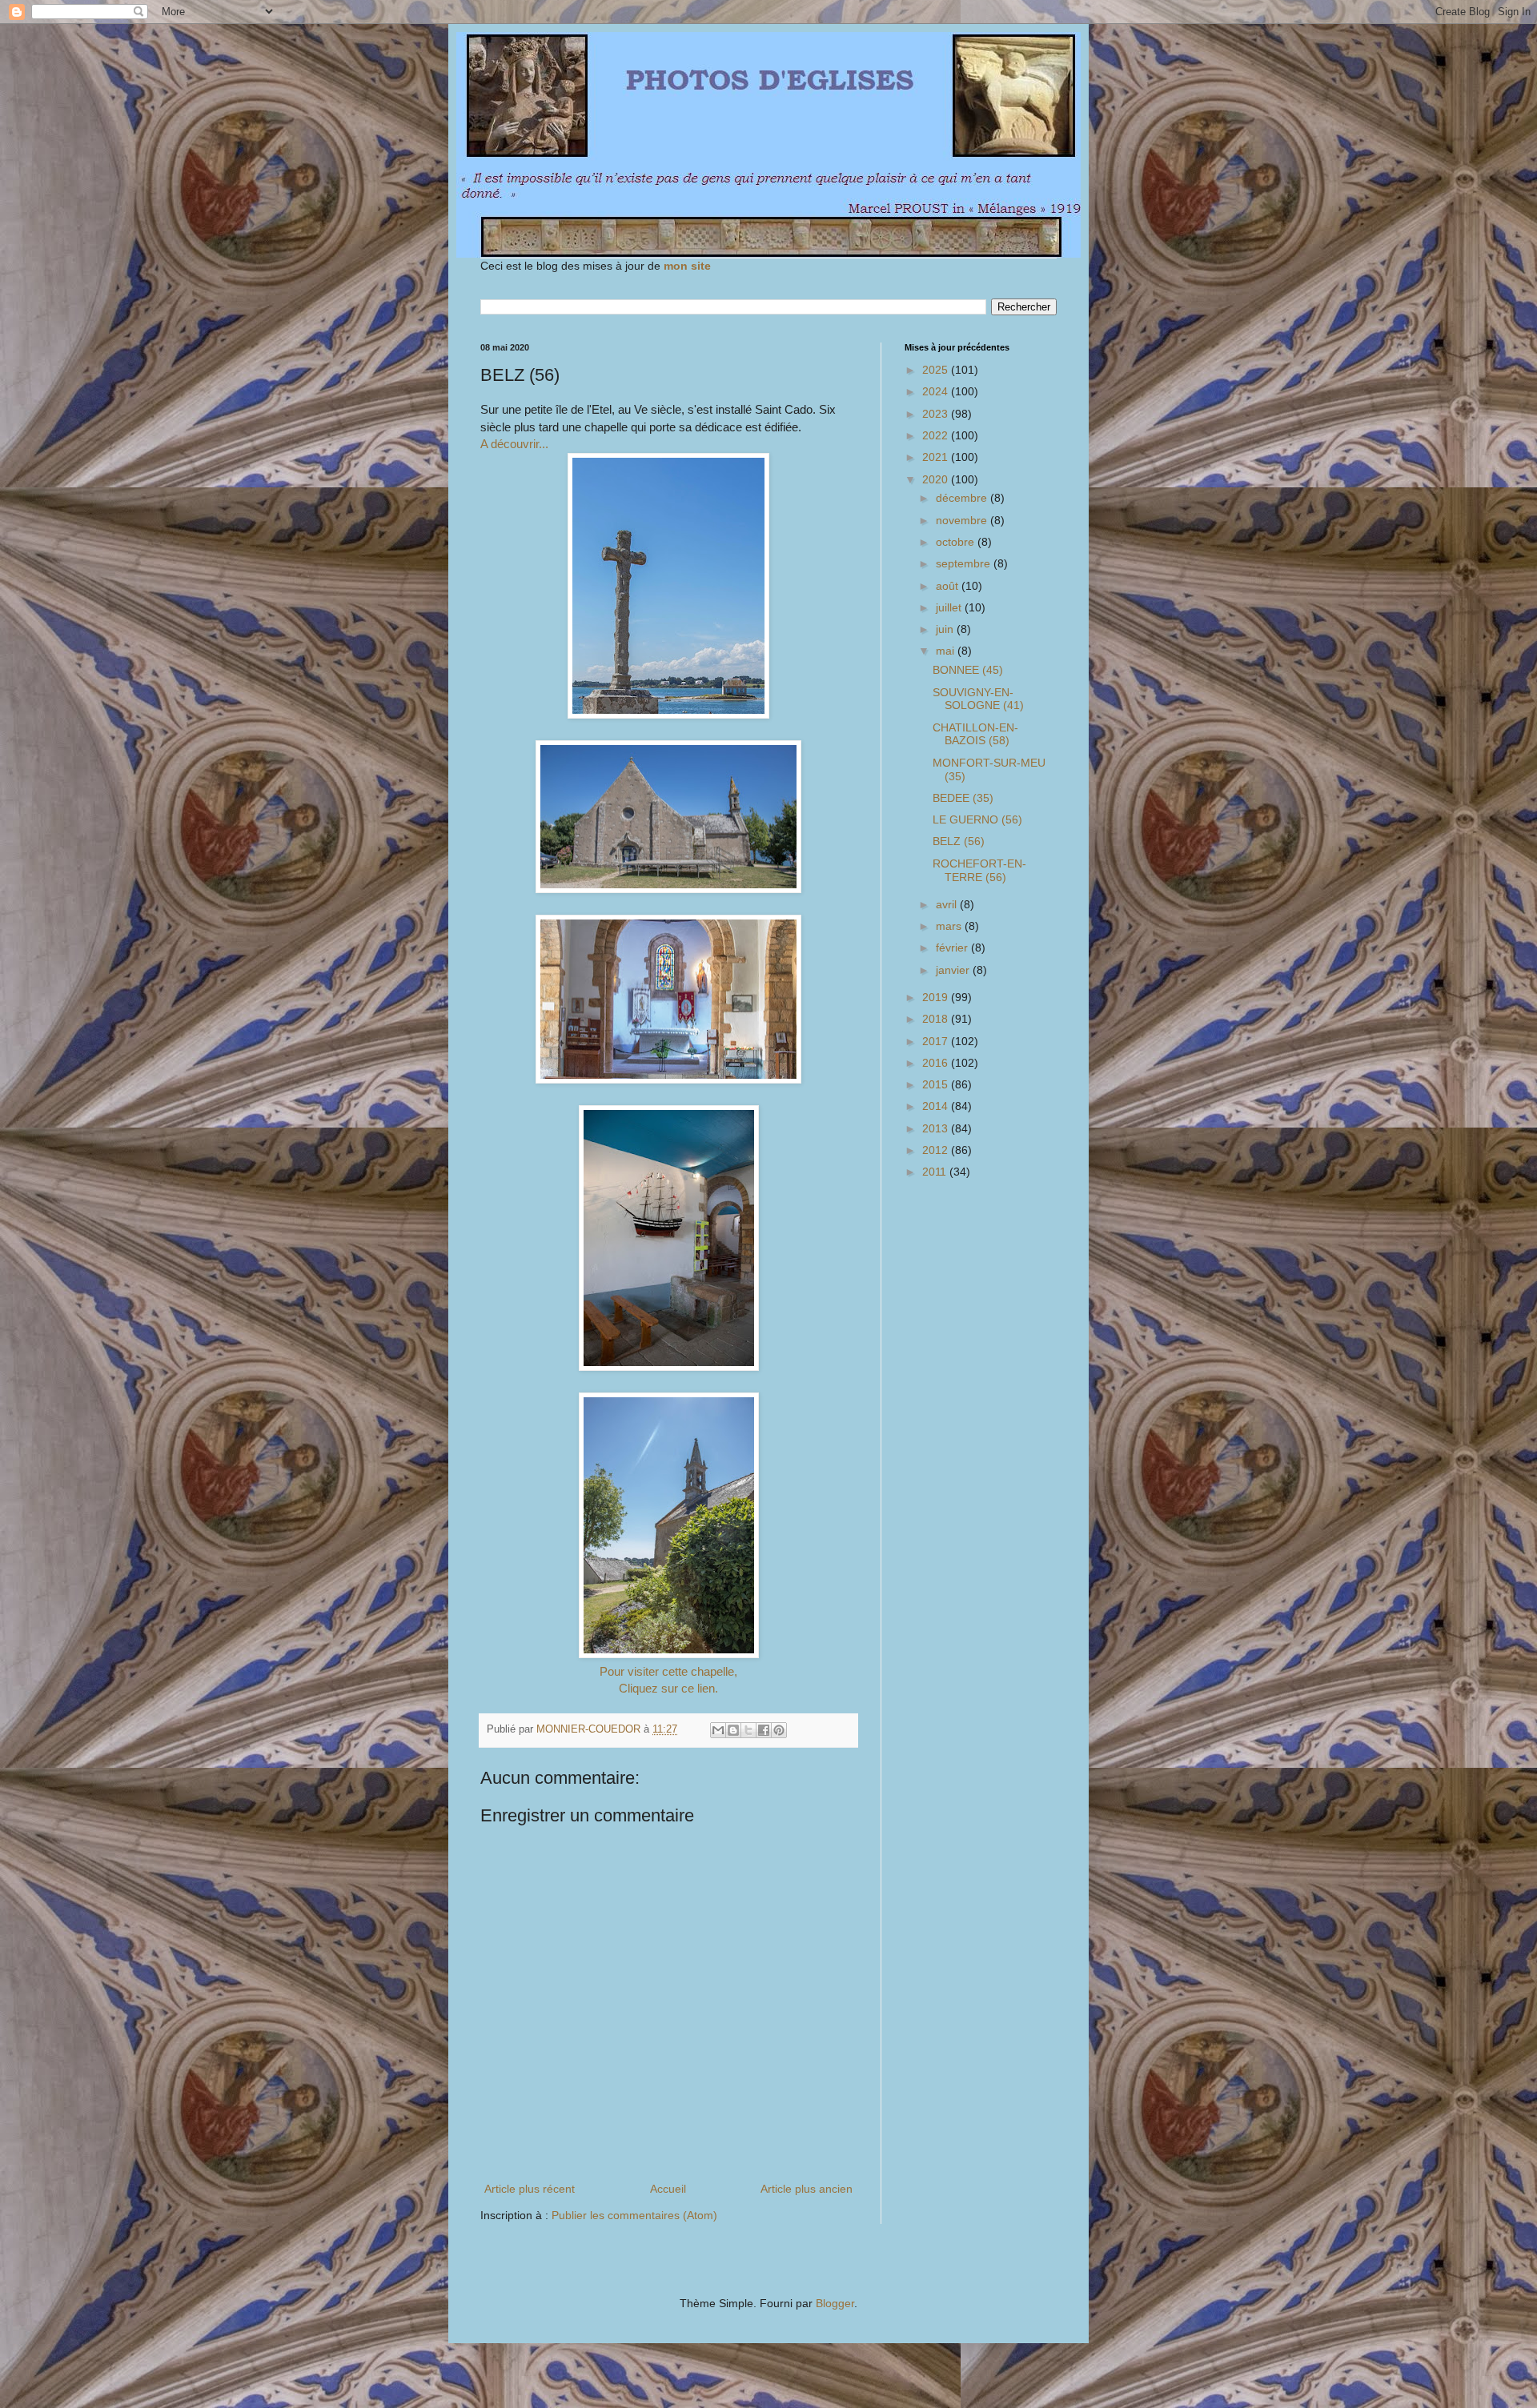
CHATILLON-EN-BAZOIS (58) (975, 734)
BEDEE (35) (963, 798)
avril (948, 904)
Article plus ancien (807, 2189)
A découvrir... (514, 444)
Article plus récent (530, 2189)
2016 (937, 1063)
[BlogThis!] (733, 1730)
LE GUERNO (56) (977, 819)
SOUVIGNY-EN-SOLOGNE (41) (978, 699)
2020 (937, 479)
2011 (936, 1172)
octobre (957, 542)
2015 (937, 1084)
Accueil (668, 2189)
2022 (937, 435)
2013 (937, 1128)
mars (950, 926)
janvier (954, 970)
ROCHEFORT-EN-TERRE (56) (979, 870)
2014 (937, 1106)
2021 (937, 457)
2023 (937, 414)
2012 (937, 1150)
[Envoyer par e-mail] (718, 1730)
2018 (937, 1019)
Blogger (835, 2303)
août (949, 586)
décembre (963, 498)
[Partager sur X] (748, 1730)
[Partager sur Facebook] (764, 1730)
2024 (937, 391)
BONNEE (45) (968, 670)
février (953, 948)
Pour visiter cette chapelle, (668, 1671)
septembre (965, 563)
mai (947, 651)
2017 (937, 1041)
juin (946, 629)
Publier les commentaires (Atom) (634, 2215)
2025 (937, 370)
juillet (950, 607)
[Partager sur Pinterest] (779, 1730)
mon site (687, 266)
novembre (963, 520)
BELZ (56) (959, 841)
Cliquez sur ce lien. (668, 1688)
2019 (937, 997)
